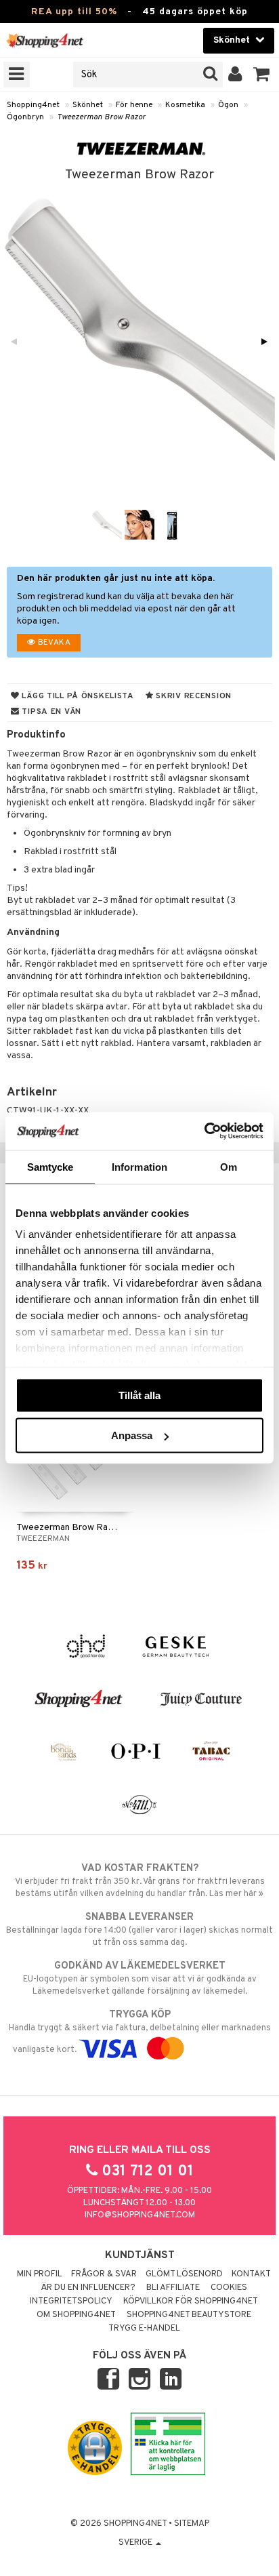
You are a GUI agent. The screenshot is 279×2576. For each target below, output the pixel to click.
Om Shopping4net (76, 2315)
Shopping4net (33, 105)
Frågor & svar (104, 2274)
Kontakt (251, 2274)
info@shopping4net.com (140, 2215)
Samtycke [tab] (50, 1166)
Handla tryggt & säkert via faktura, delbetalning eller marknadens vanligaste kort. (140, 2032)
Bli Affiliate (173, 2288)
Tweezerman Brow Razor (101, 117)
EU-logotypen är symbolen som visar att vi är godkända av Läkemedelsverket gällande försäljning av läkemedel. (140, 1978)
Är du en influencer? (88, 2288)
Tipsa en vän (50, 712)
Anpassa (132, 1435)
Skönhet (88, 105)
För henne (134, 105)
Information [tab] (139, 1166)
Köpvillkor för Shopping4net (191, 2301)
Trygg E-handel (144, 2329)
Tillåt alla (139, 1395)
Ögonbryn (25, 117)
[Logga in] (235, 75)
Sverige (136, 2543)
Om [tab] (229, 1166)
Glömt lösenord (184, 2274)
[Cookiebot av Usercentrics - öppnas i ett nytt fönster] (204, 1131)
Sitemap (192, 2524)
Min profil (40, 2274)
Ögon (228, 105)
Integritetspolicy (71, 2301)
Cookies (229, 2288)
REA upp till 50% (74, 12)
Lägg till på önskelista (77, 696)
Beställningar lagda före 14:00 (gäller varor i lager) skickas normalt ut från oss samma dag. (139, 1930)
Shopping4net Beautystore (189, 2315)
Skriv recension (193, 696)
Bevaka (53, 643)
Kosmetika (185, 105)
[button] (262, 75)
